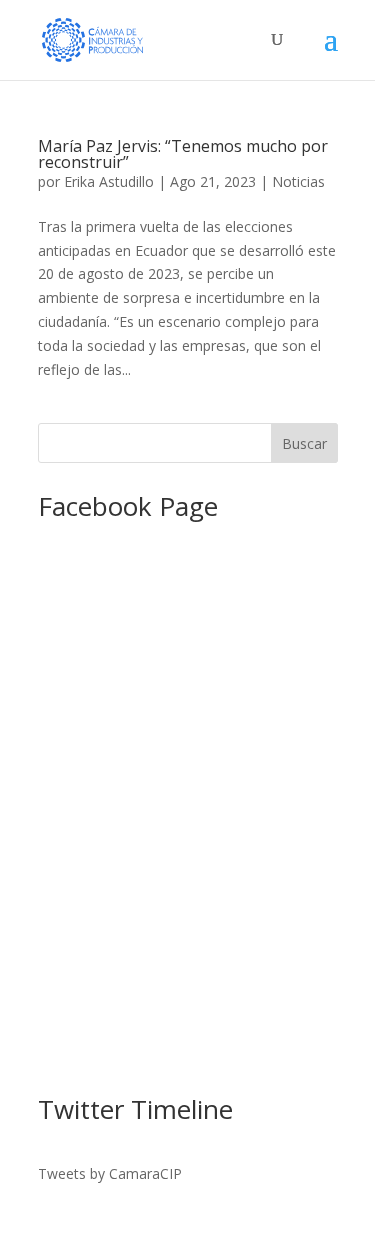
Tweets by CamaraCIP (110, 1173)
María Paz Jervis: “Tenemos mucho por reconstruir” (183, 154)
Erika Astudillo (109, 181)
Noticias (298, 181)
